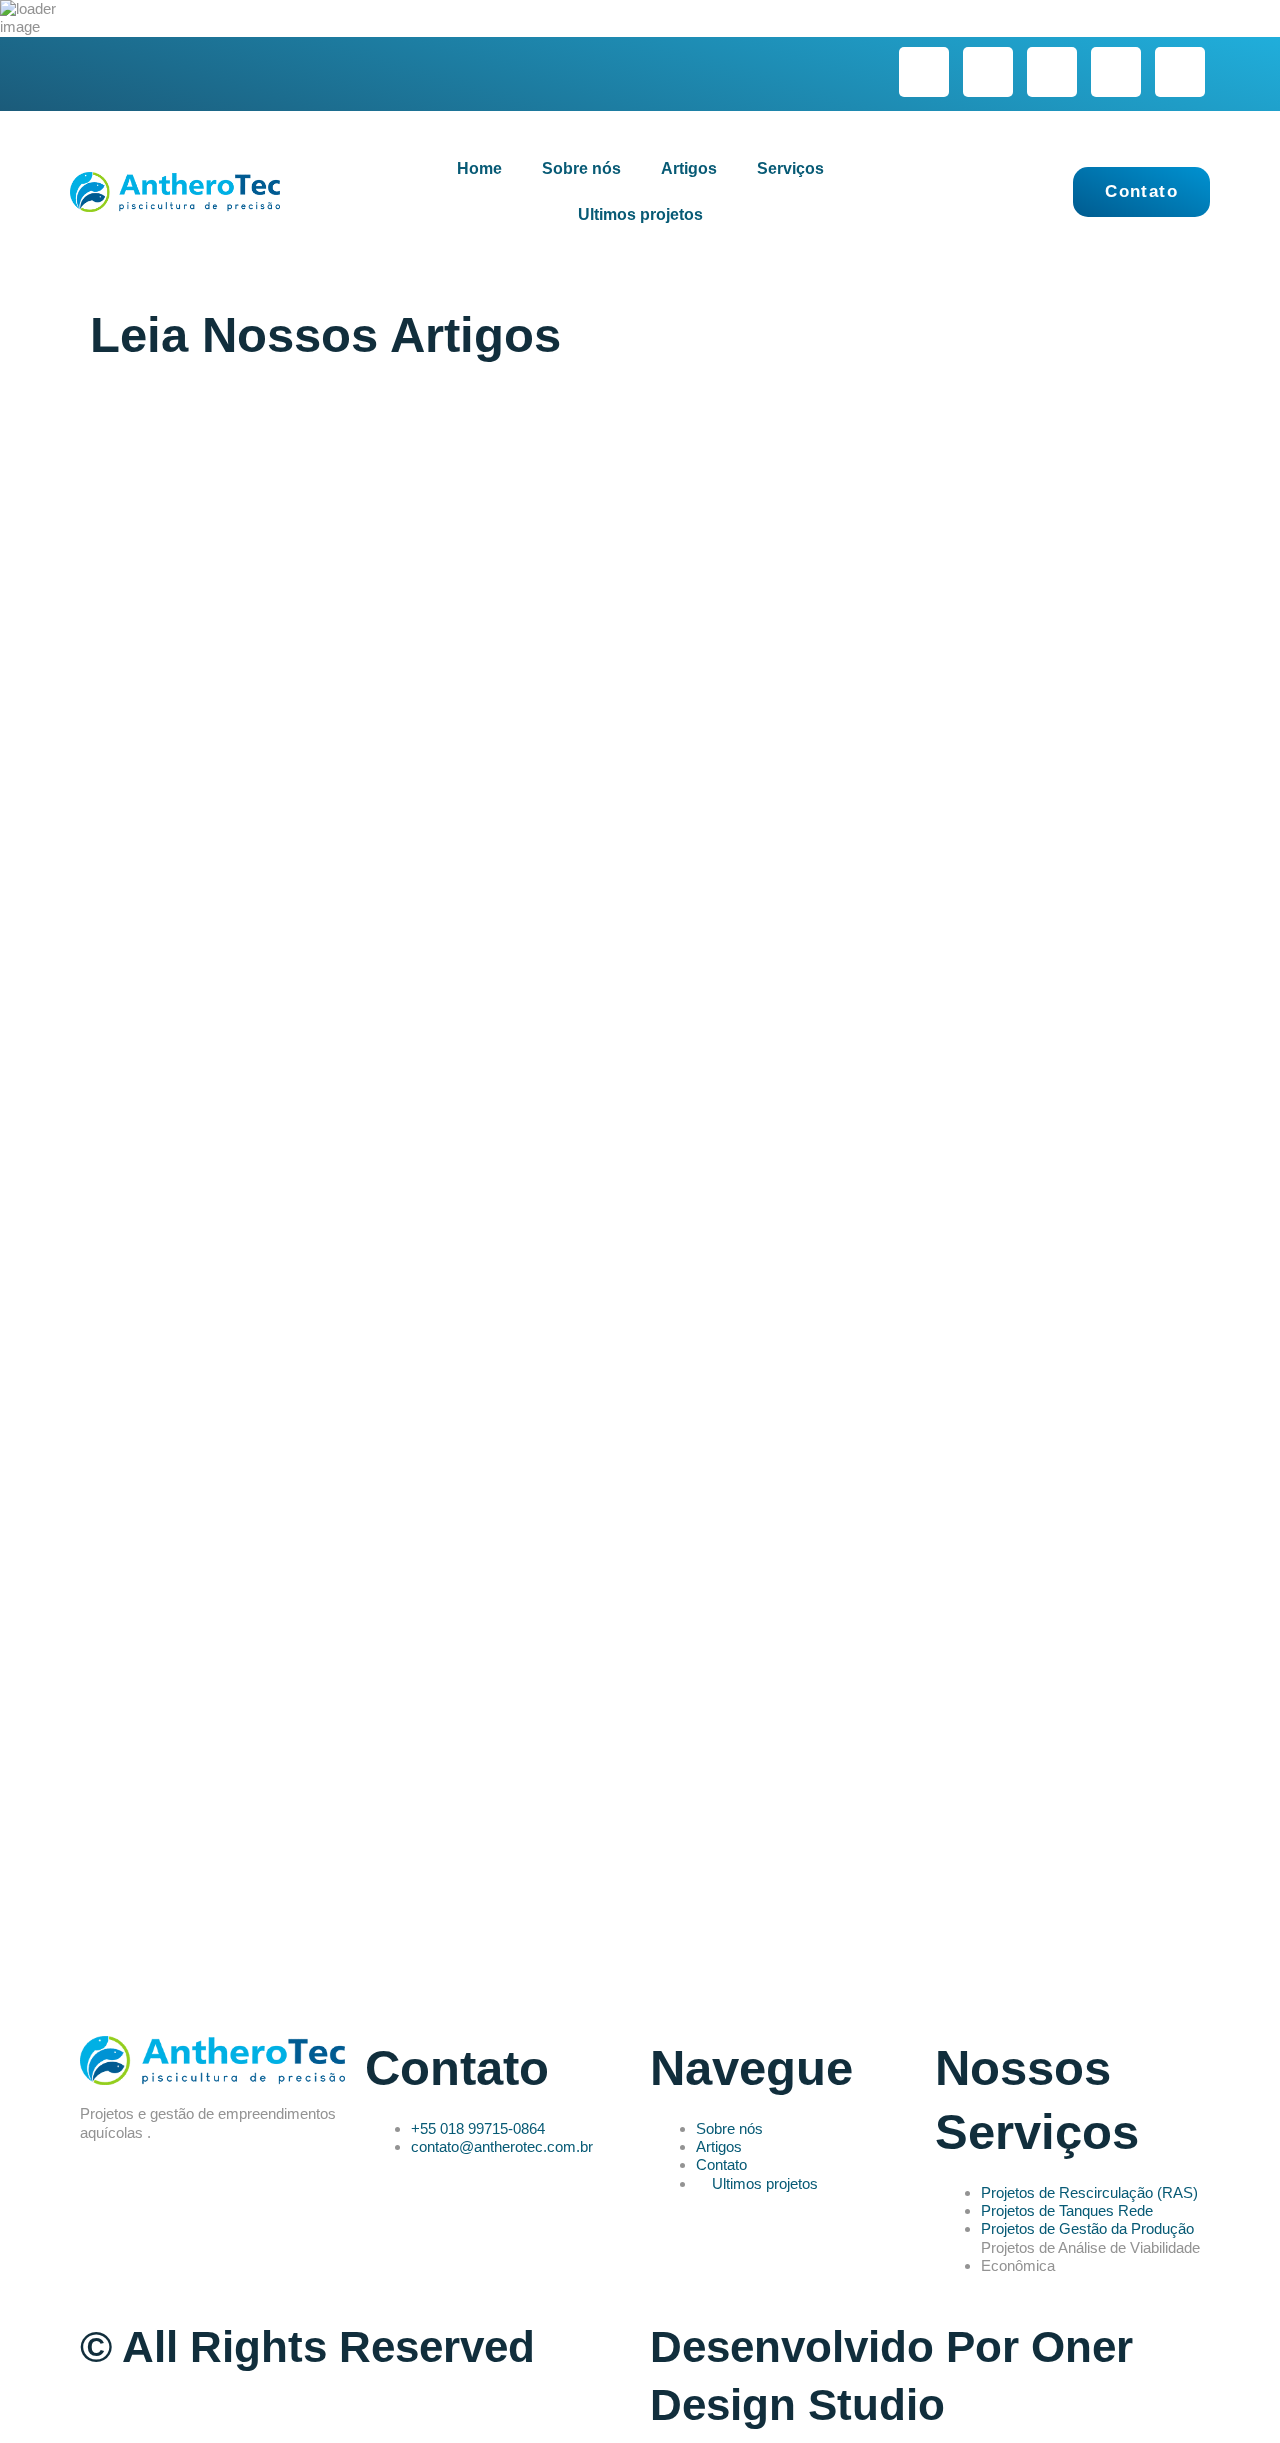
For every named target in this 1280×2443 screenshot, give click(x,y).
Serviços (790, 168)
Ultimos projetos (640, 214)
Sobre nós (581, 168)
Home (479, 168)
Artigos (689, 168)
